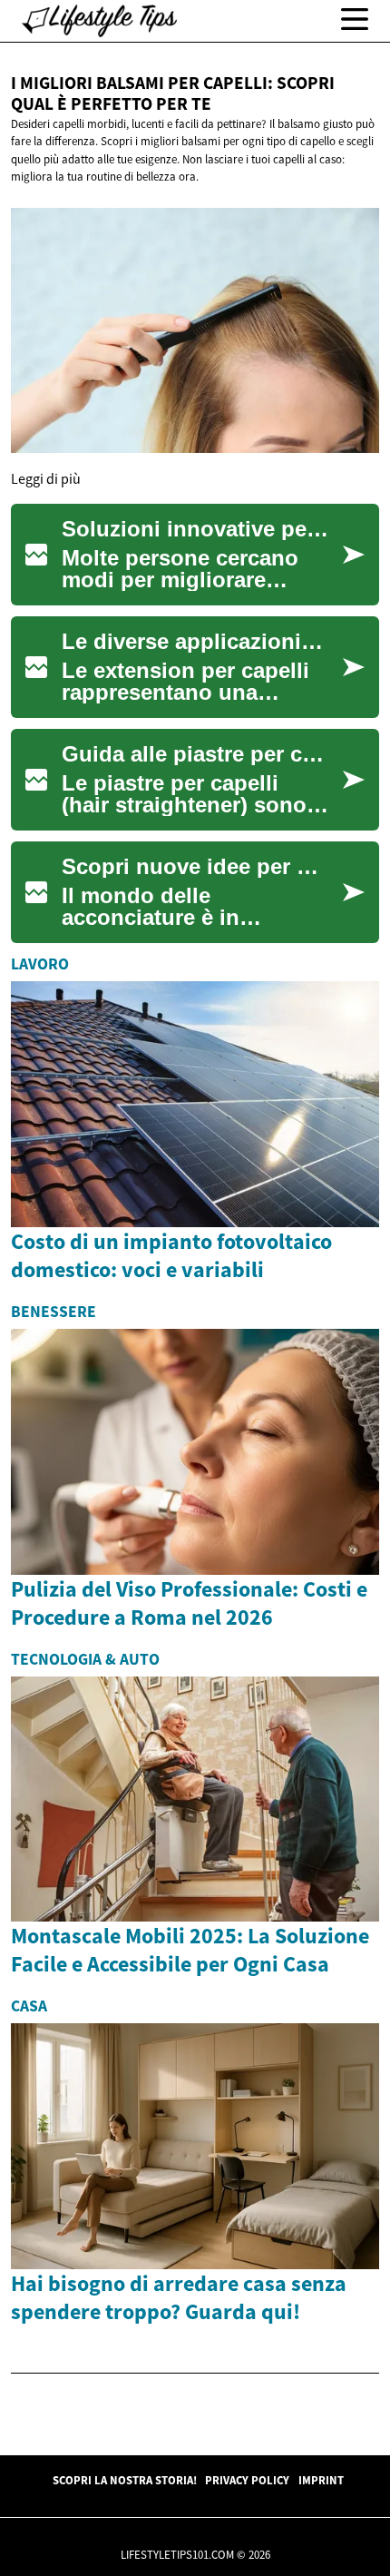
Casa (29, 2006)
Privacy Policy (247, 2480)
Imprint (321, 2480)
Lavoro (40, 964)
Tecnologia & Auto (85, 1659)
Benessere (54, 1312)
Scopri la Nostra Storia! (125, 2480)
